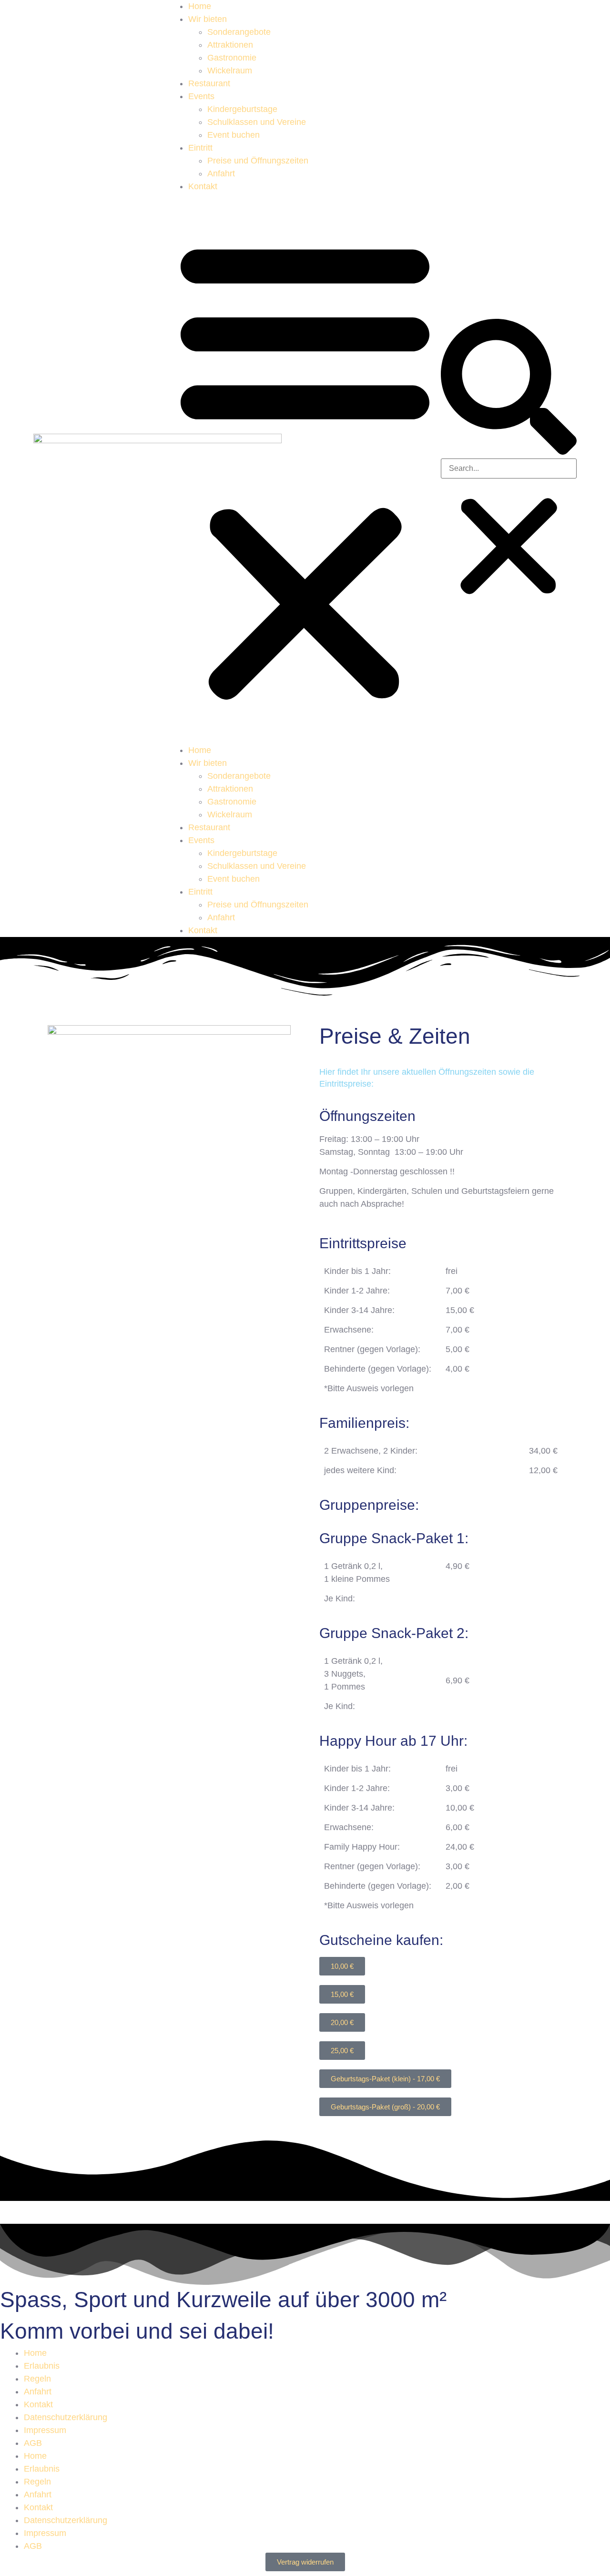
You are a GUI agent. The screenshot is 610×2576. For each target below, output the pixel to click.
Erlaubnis (42, 2366)
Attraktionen (230, 45)
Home (200, 6)
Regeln (37, 2379)
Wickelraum (230, 71)
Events (201, 96)
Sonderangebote (239, 32)
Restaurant (209, 83)
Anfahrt (221, 173)
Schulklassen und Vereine (257, 122)
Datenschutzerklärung (66, 2417)
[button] (305, 468)
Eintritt (200, 148)
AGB (33, 2443)
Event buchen (234, 135)
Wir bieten (208, 19)
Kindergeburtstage (242, 109)
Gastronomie (232, 58)
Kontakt (203, 186)
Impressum (45, 2430)
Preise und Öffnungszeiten (258, 161)
